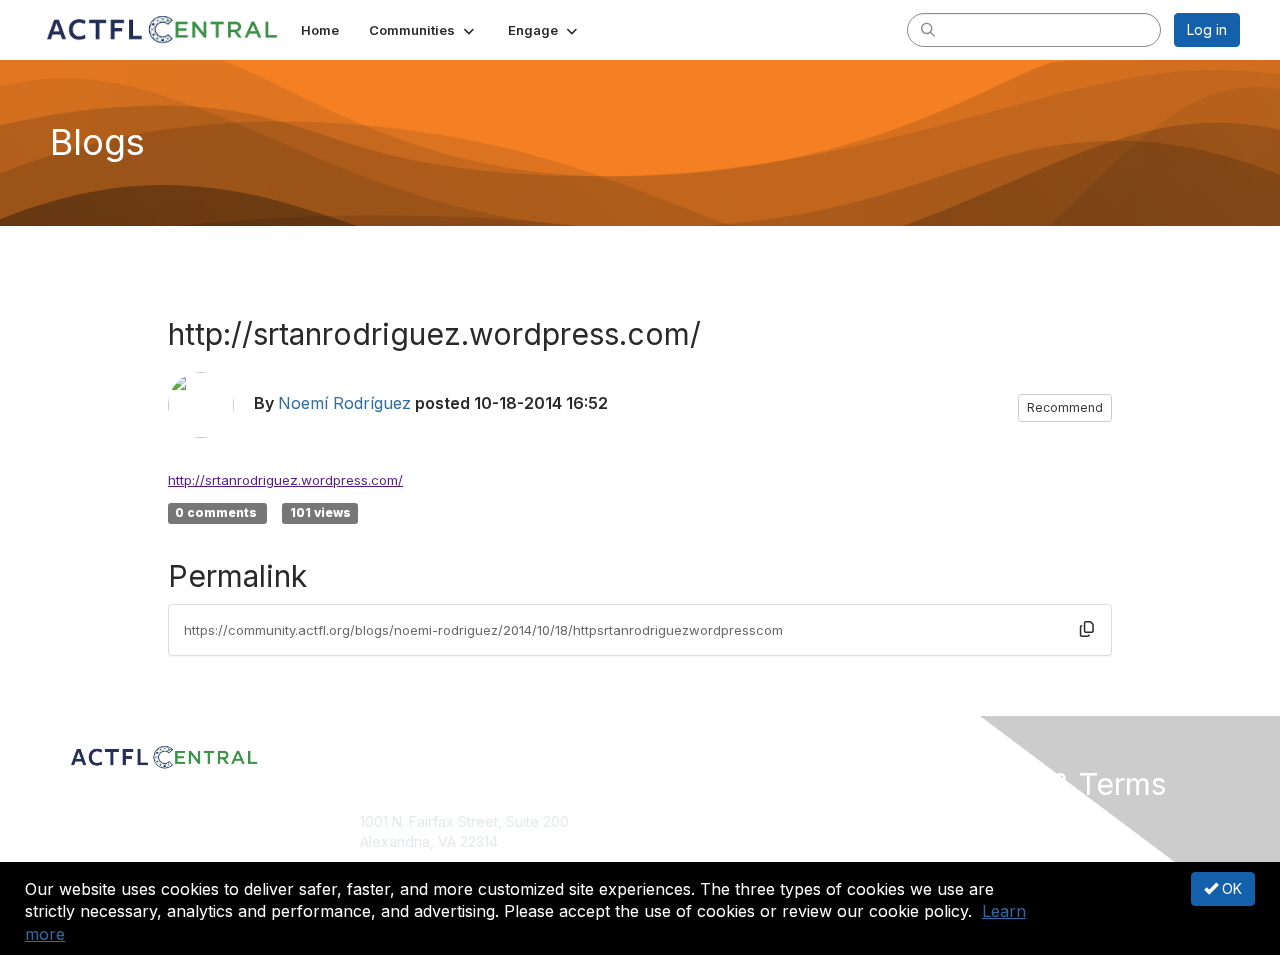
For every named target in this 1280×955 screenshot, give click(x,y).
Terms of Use (981, 841)
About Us (967, 821)
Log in (1207, 29)
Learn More (686, 860)
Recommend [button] (1065, 407)
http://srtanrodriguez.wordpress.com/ (285, 480)
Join (662, 821)
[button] (423, 30)
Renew (671, 841)
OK (1230, 888)
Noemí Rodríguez (344, 403)
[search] (928, 29)
